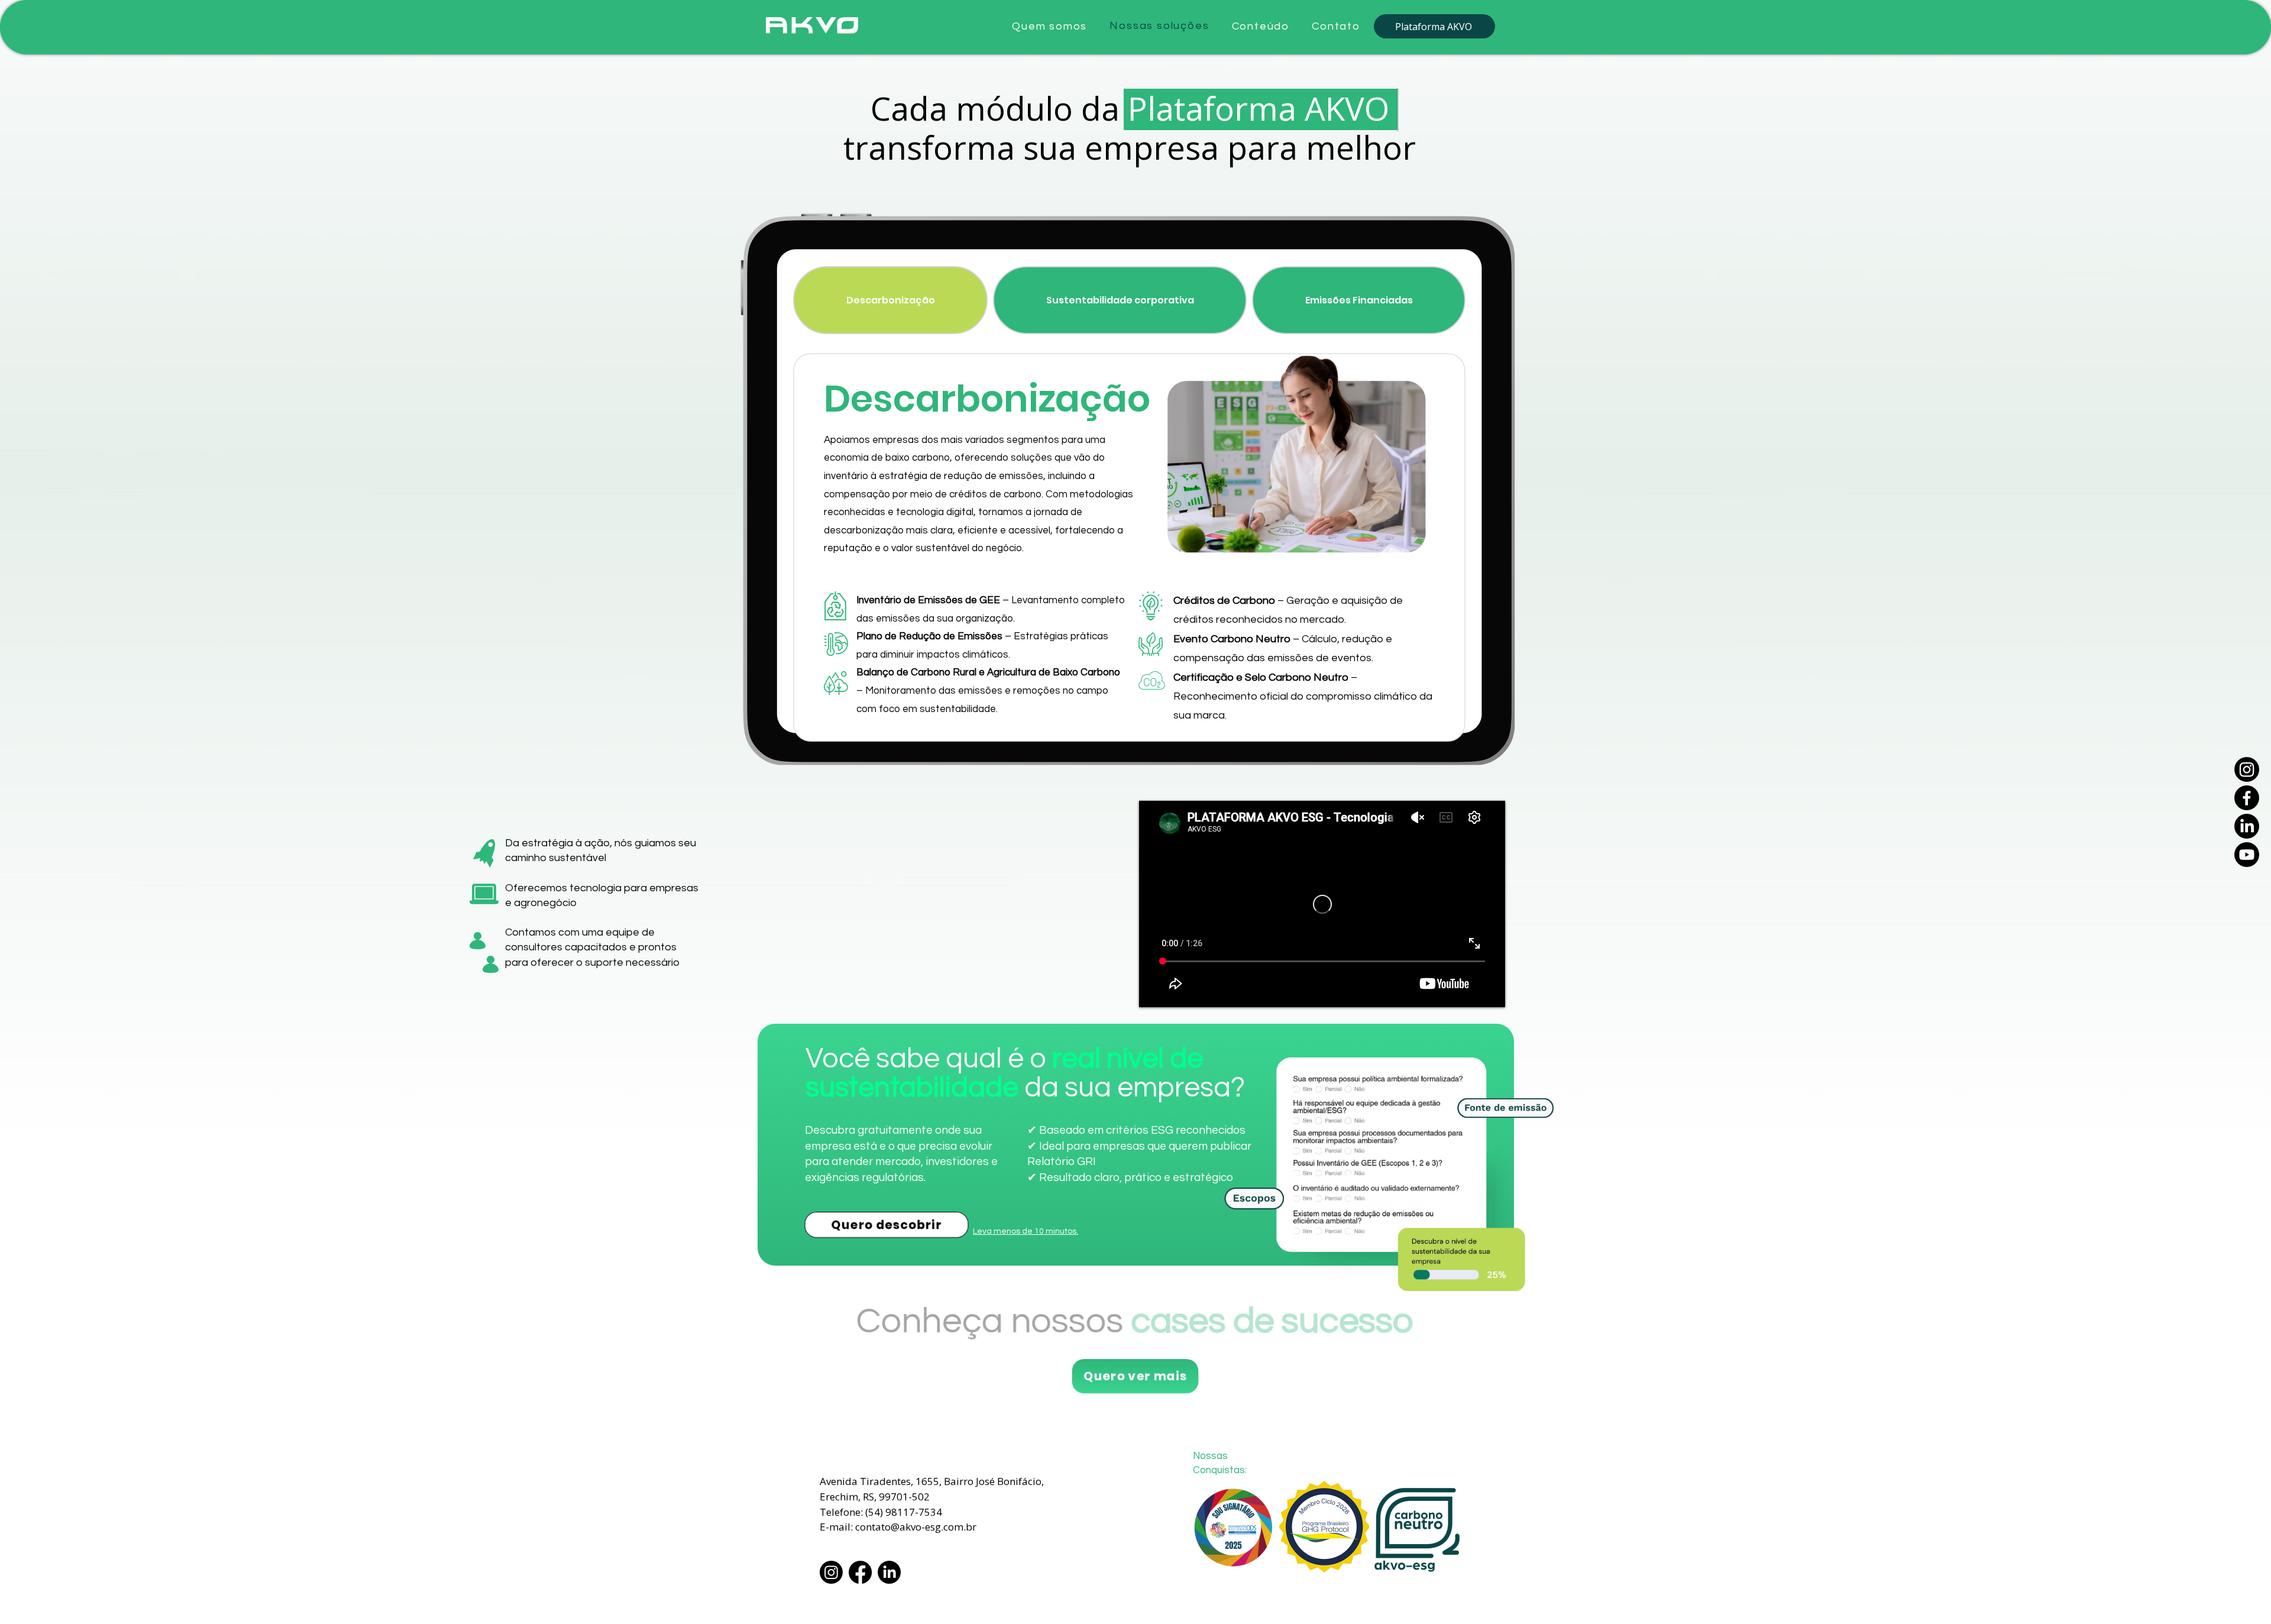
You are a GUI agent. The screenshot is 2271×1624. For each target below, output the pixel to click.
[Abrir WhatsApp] (2241, 1594)
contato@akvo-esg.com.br (916, 1527)
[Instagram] (2247, 769)
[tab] (890, 300)
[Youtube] (2247, 855)
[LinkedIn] (2247, 826)
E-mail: (837, 1527)
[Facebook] (2247, 798)
